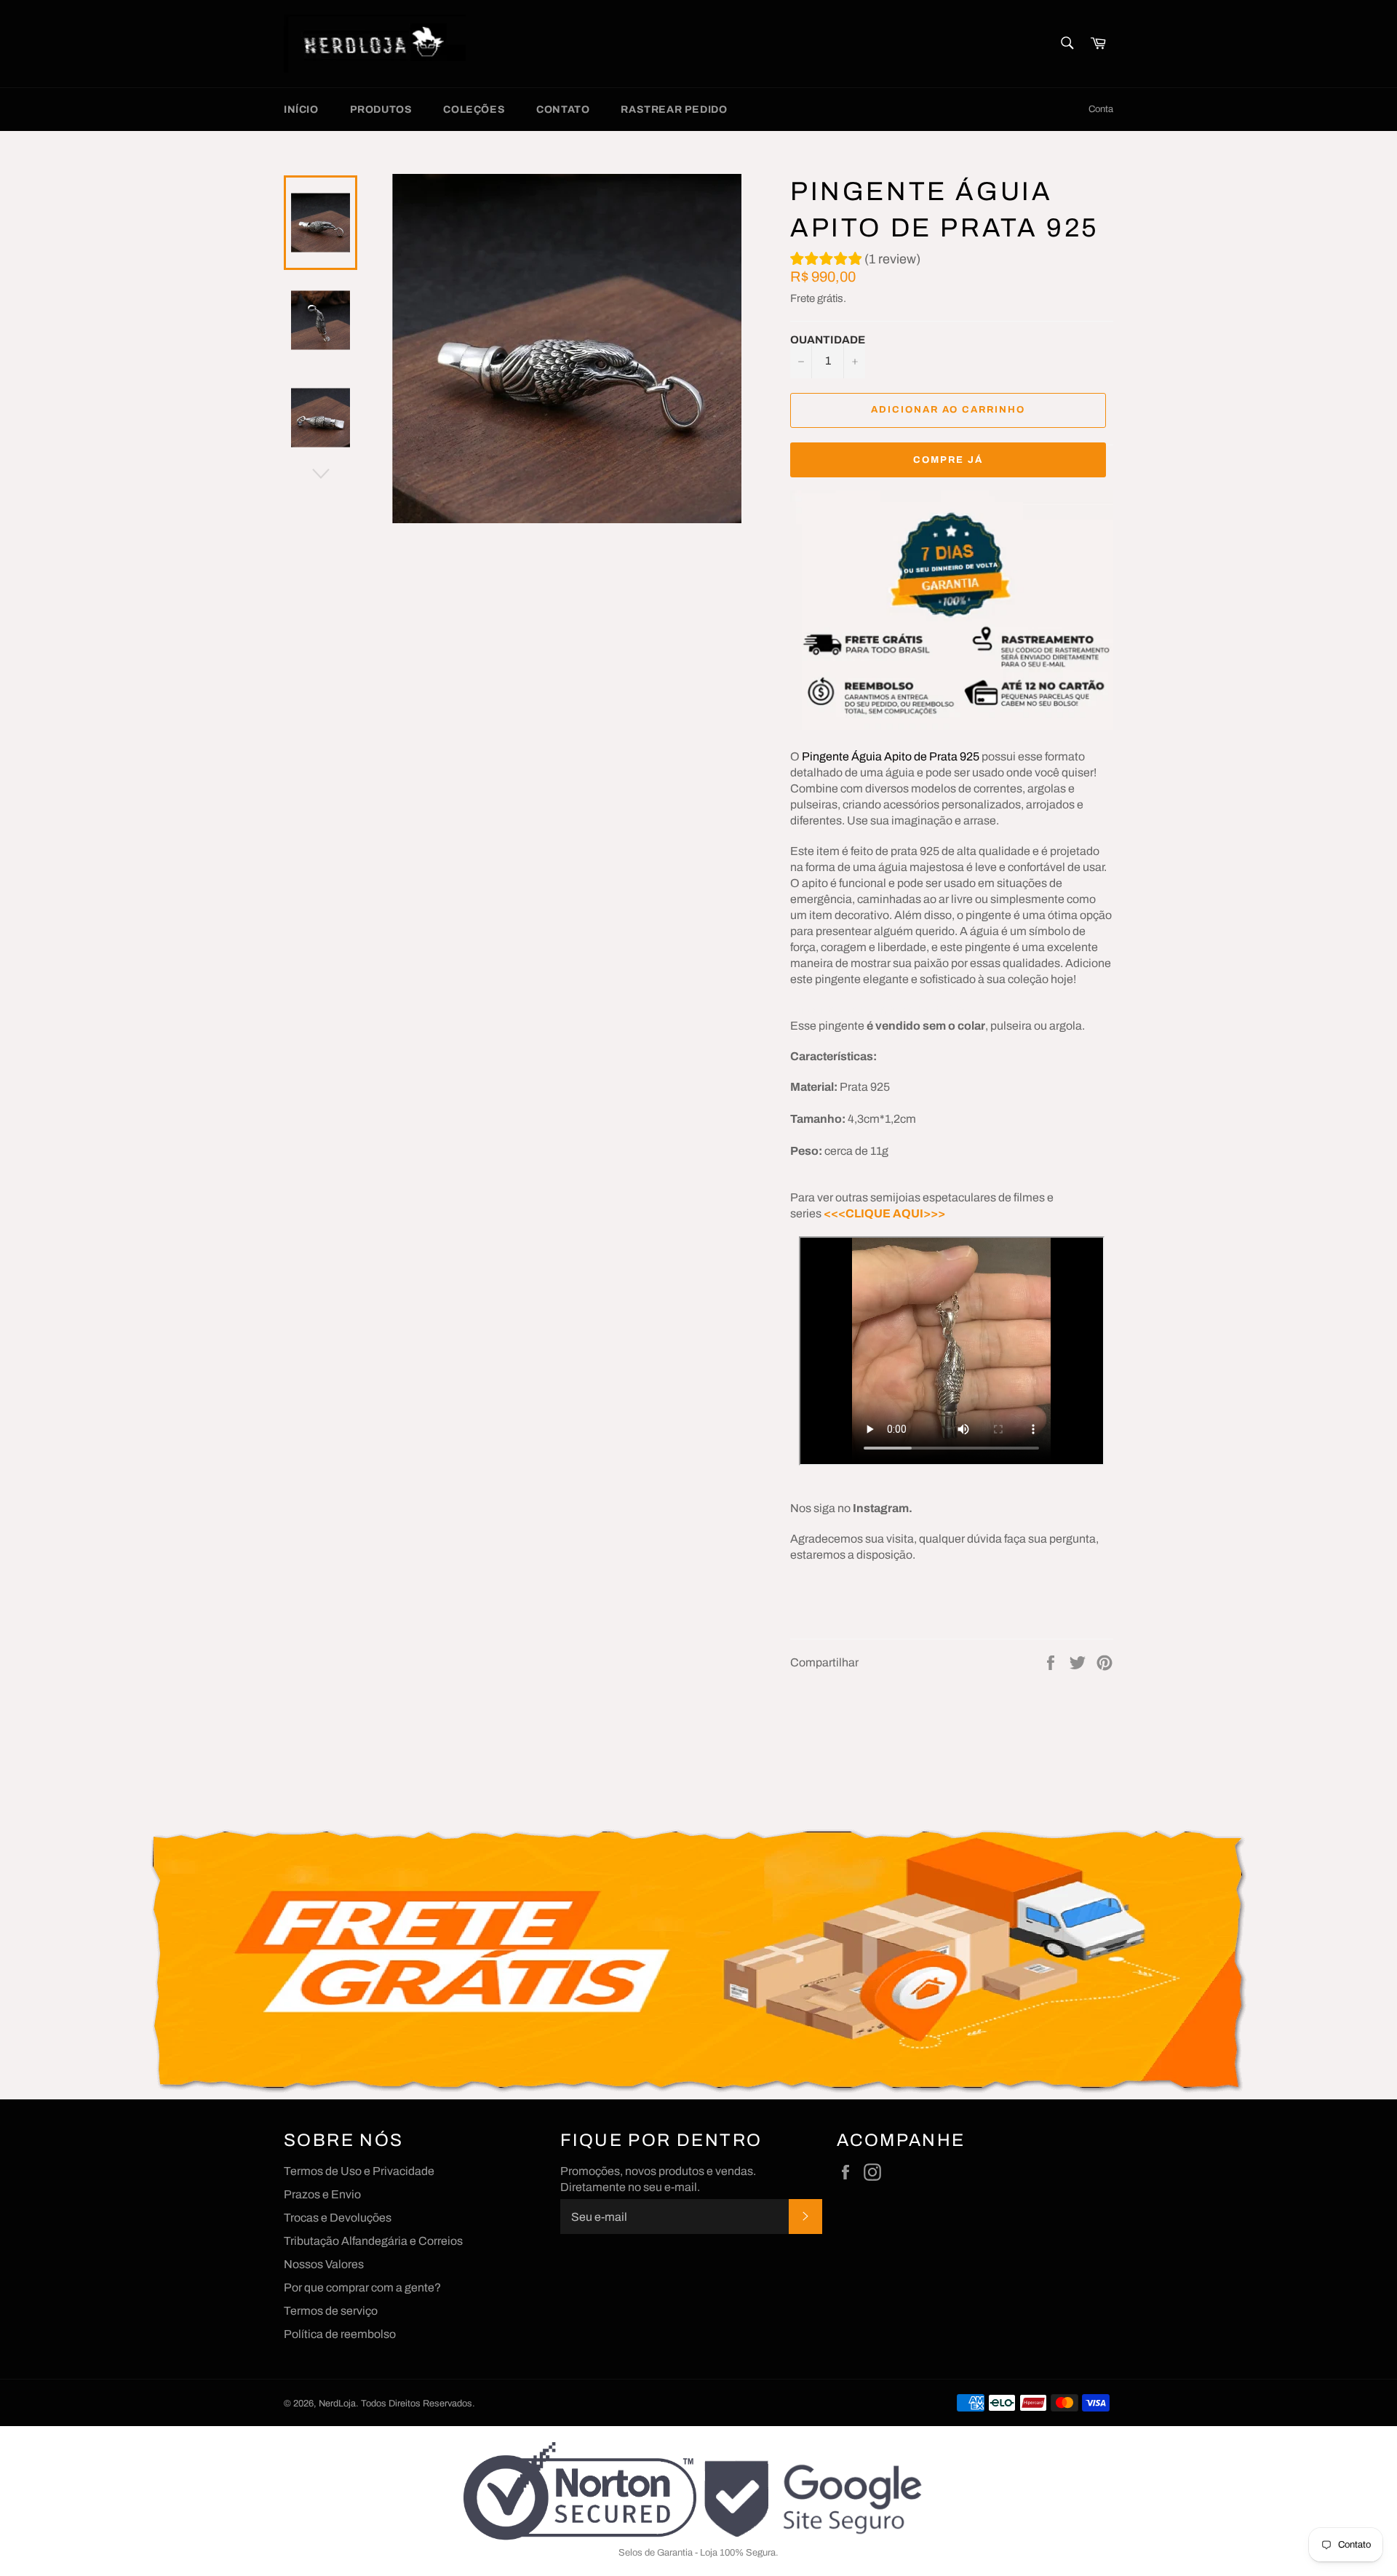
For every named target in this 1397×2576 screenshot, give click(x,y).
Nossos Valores (324, 2264)
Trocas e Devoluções (338, 2218)
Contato (563, 110)
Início (301, 110)
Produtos (381, 110)
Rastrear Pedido (674, 110)
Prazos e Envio (322, 2194)
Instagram (881, 1508)
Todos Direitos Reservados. (418, 2404)
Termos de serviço (331, 2311)
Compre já (948, 460)
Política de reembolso (340, 2334)
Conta (1101, 109)
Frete (803, 298)
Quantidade (828, 340)
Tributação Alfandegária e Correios (373, 2241)
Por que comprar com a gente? (362, 2287)
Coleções (474, 110)
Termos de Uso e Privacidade (359, 2171)
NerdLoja (337, 2404)
